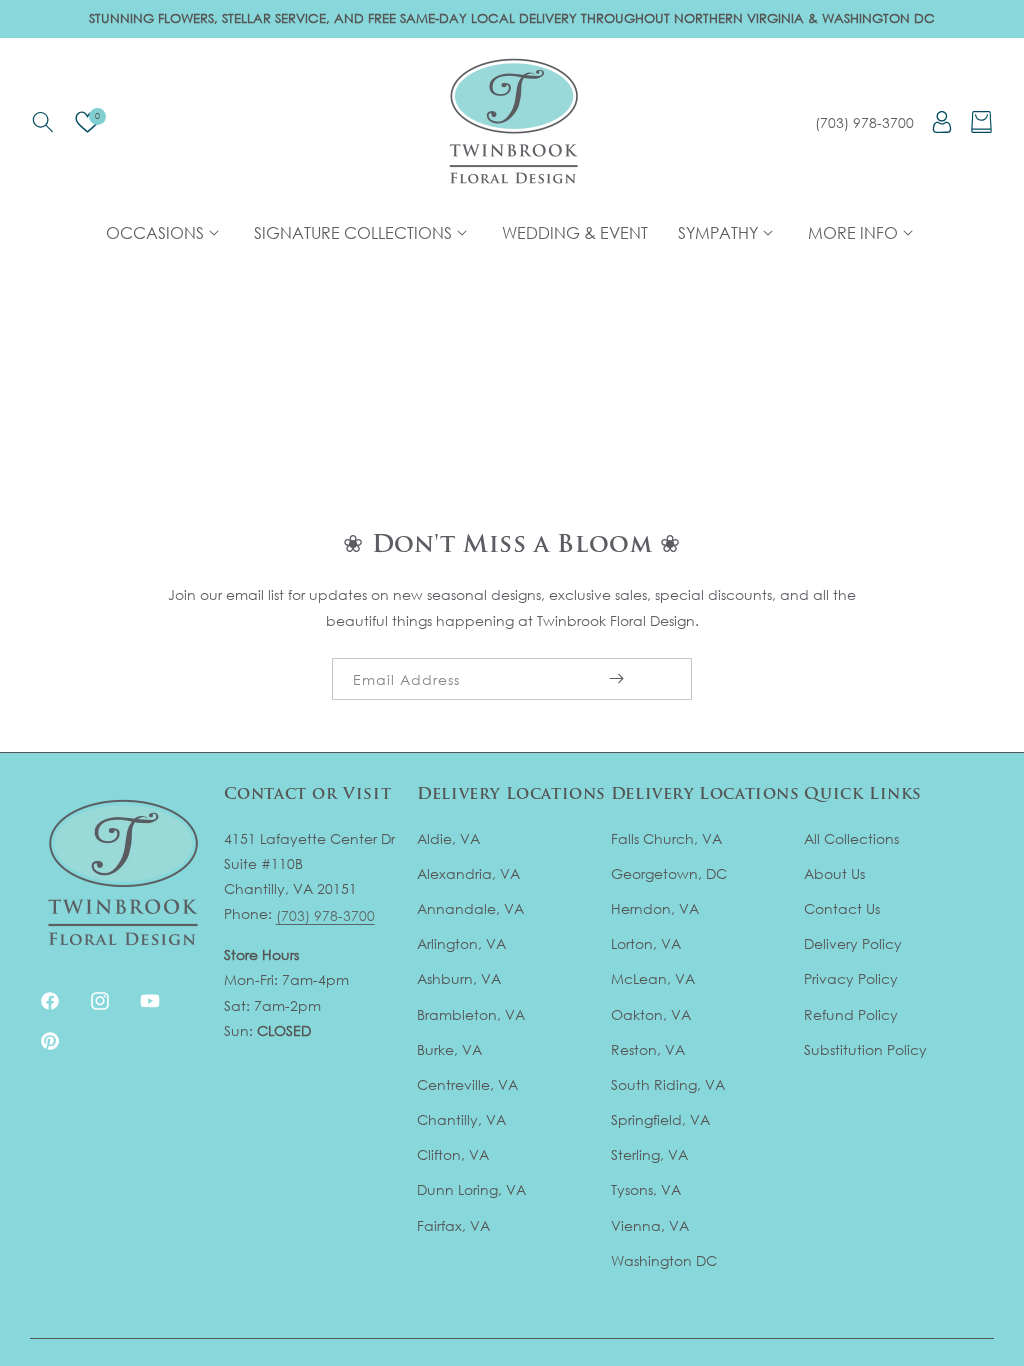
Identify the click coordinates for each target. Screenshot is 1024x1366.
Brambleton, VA (471, 1014)
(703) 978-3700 (864, 122)
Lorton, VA (646, 943)
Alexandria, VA (468, 873)
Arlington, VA (461, 943)
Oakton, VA (651, 1014)
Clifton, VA (453, 1154)
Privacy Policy (851, 978)
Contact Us (842, 908)
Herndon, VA (655, 908)
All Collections (851, 838)
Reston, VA (648, 1049)
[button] (42, 122)
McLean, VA (653, 978)
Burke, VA (449, 1049)
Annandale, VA (470, 908)
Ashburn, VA (459, 978)
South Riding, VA (668, 1084)
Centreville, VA (467, 1084)
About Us (834, 873)
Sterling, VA (649, 1154)
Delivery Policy (853, 943)
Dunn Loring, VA (471, 1189)
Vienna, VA (650, 1225)
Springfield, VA (660, 1119)
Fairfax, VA (453, 1225)
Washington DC (664, 1260)
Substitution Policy (865, 1049)
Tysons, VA (646, 1189)
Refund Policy (851, 1014)
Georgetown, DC (669, 873)
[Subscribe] (616, 679)
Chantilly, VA (461, 1119)
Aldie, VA (448, 838)
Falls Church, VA (666, 838)
